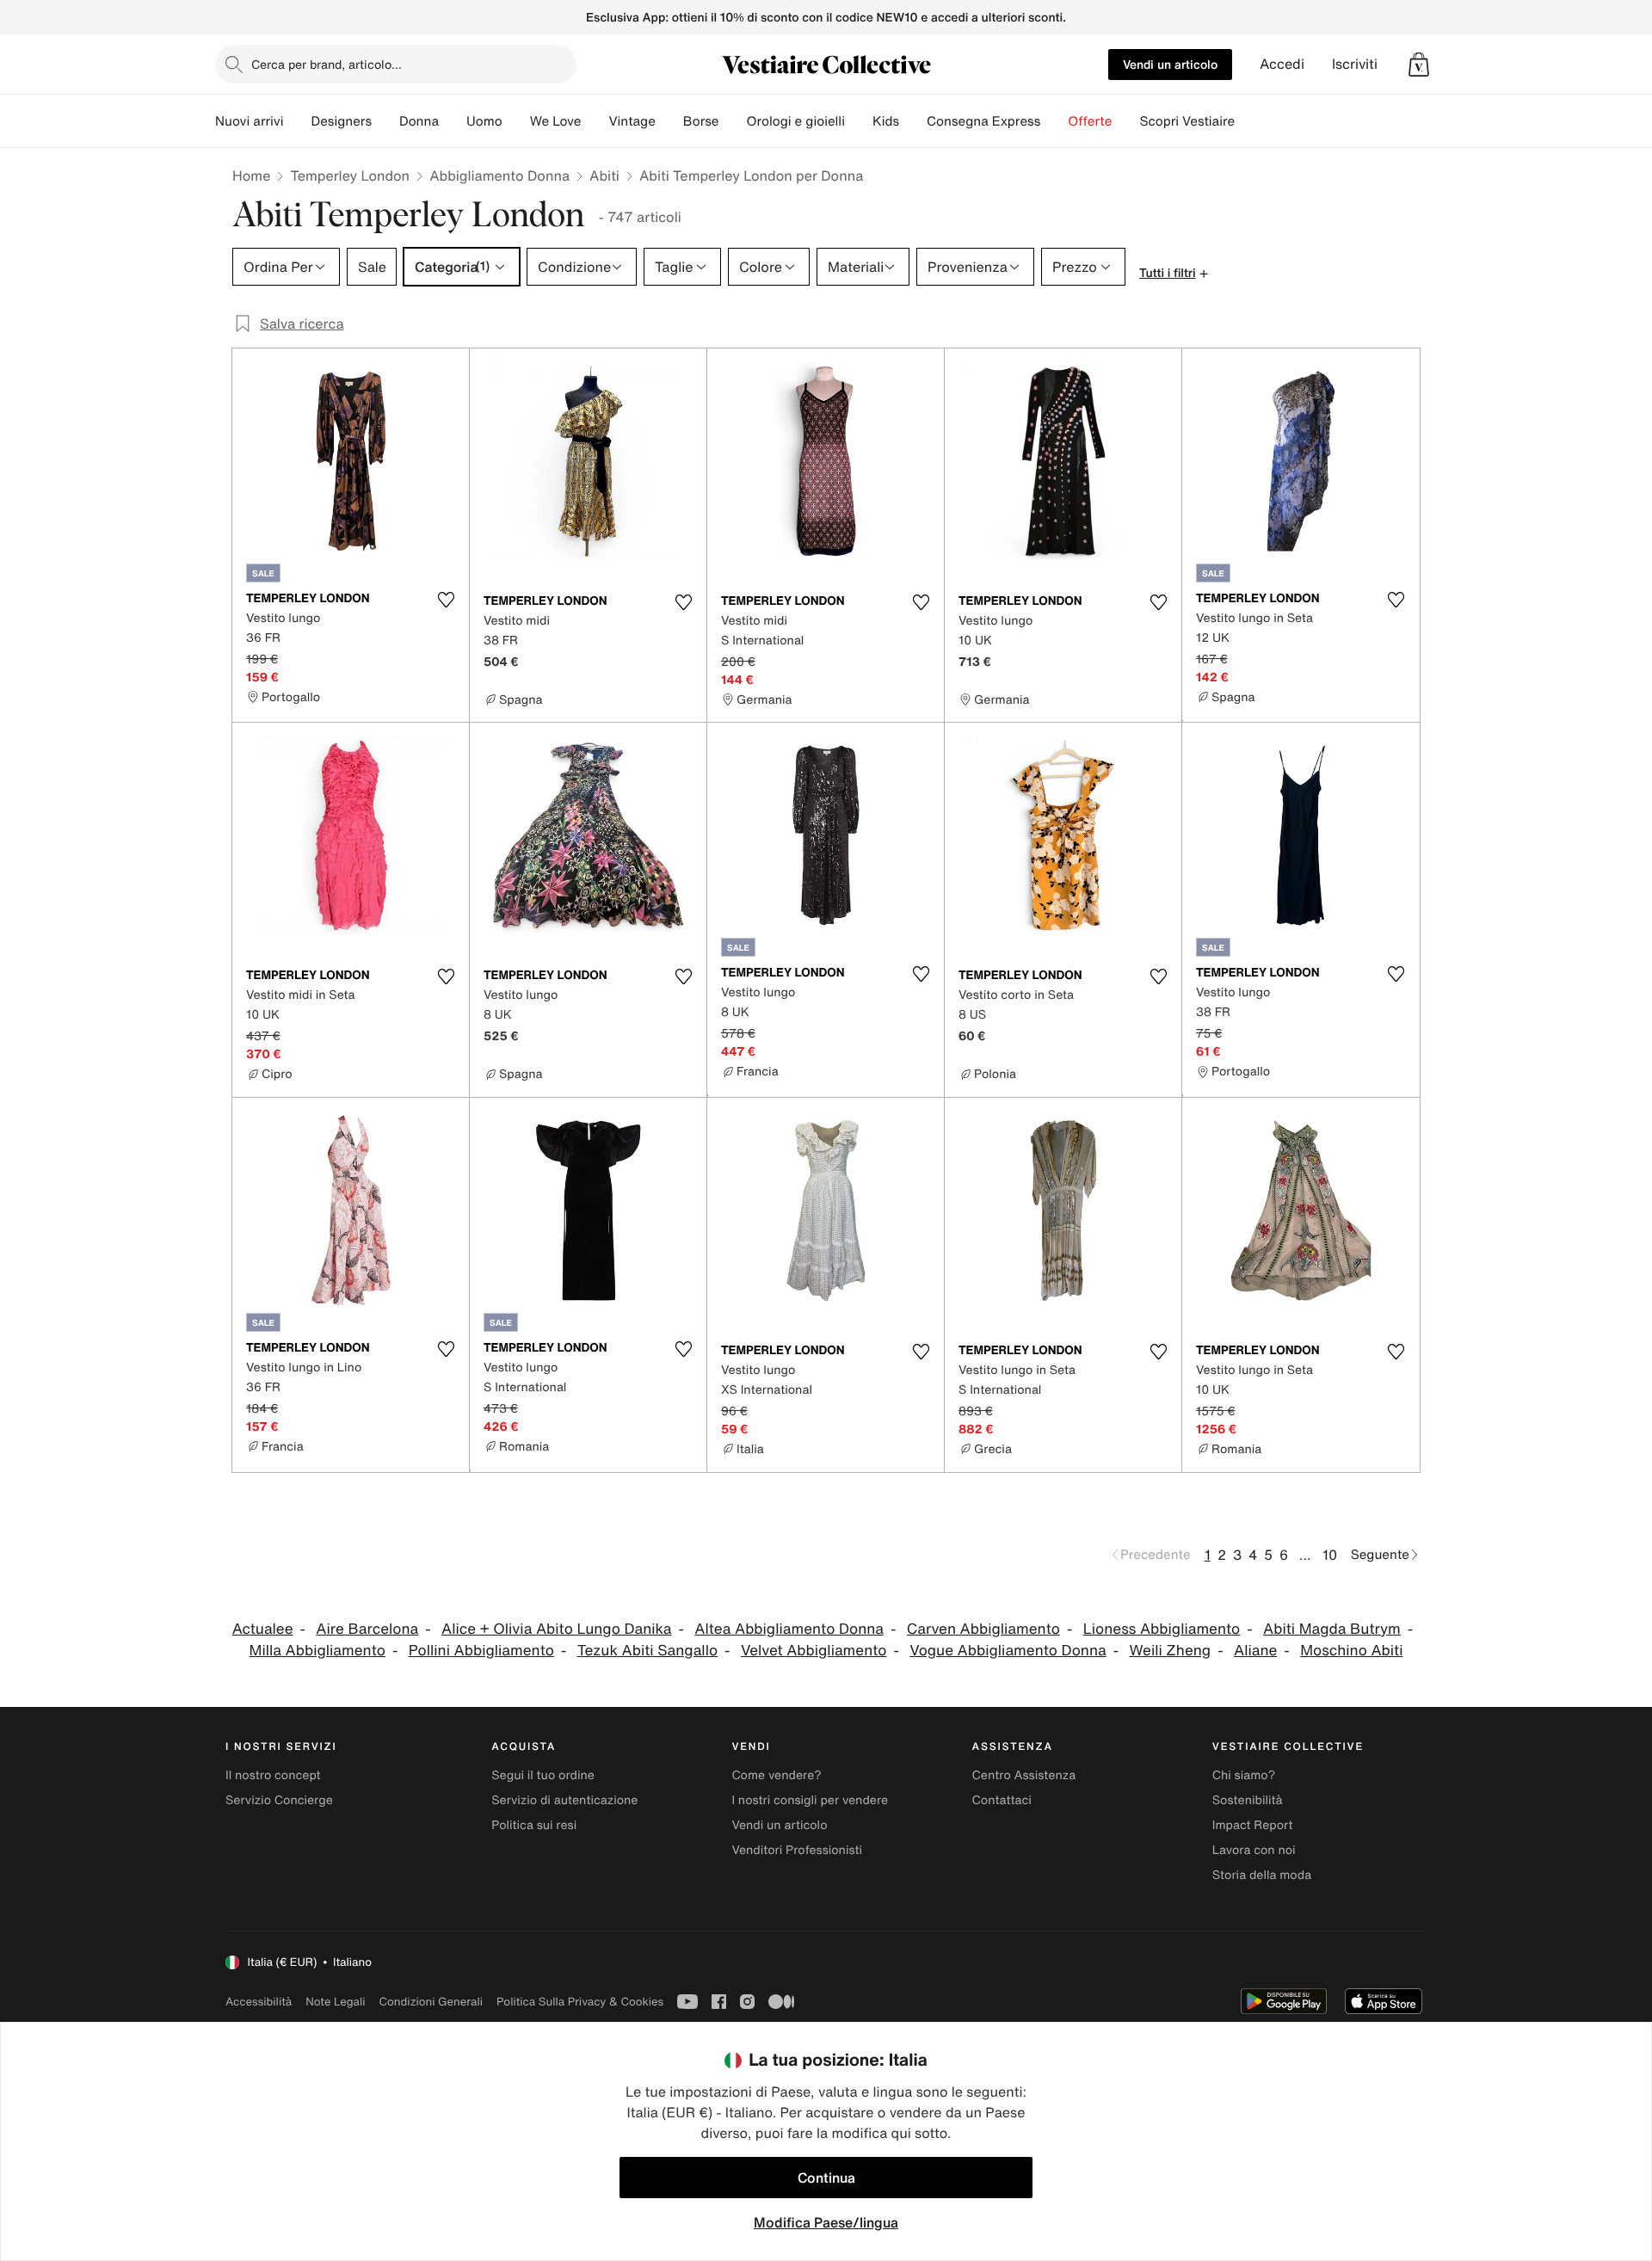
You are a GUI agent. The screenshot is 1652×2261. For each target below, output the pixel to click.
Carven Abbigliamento (983, 1629)
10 (1330, 1555)
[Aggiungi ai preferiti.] (446, 600)
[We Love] (595, 121)
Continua (826, 2178)
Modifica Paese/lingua (826, 2222)
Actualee (263, 1629)
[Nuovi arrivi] (297, 121)
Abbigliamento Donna (499, 176)
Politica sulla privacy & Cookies (580, 2002)
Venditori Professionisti (797, 1850)
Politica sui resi (534, 1825)
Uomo (484, 121)
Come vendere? (776, 1775)
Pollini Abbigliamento (481, 1651)
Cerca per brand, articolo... (327, 64)
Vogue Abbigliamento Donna (1008, 1651)
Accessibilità (259, 2002)
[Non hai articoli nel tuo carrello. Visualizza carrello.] (1419, 65)
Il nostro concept (273, 1775)
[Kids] (913, 121)
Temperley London (350, 176)
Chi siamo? (1244, 1775)
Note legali (335, 2002)
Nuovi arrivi (249, 121)
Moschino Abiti (1351, 1651)
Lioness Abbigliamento (1162, 1629)
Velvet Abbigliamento (814, 1651)
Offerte (1090, 121)
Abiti (604, 176)
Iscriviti (1355, 64)
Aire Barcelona (367, 1629)
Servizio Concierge (279, 1800)
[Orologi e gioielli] (859, 121)
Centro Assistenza (1024, 1775)
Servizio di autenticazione (564, 1800)
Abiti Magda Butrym (1332, 1629)
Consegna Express (983, 121)
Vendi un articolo (1170, 64)
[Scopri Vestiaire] (1248, 121)
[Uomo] (516, 121)
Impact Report (1253, 1825)
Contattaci (1002, 1800)
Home (251, 176)
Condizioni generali (431, 2002)
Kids (886, 121)
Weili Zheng (1171, 1651)
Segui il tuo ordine (543, 1775)
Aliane (1255, 1651)
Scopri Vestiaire (1187, 121)
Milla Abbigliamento (317, 1651)
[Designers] (385, 121)
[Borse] (732, 121)
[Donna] (453, 121)
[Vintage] (669, 121)
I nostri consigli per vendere (810, 1800)
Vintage (632, 121)
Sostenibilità (1248, 1800)
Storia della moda (1262, 1875)
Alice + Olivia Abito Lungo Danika (556, 1629)
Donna (419, 121)
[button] (1419, 65)
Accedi (1282, 64)
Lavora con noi (1254, 1850)
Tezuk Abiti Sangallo (647, 1651)
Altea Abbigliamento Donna (789, 1629)
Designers (341, 121)
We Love (556, 121)
